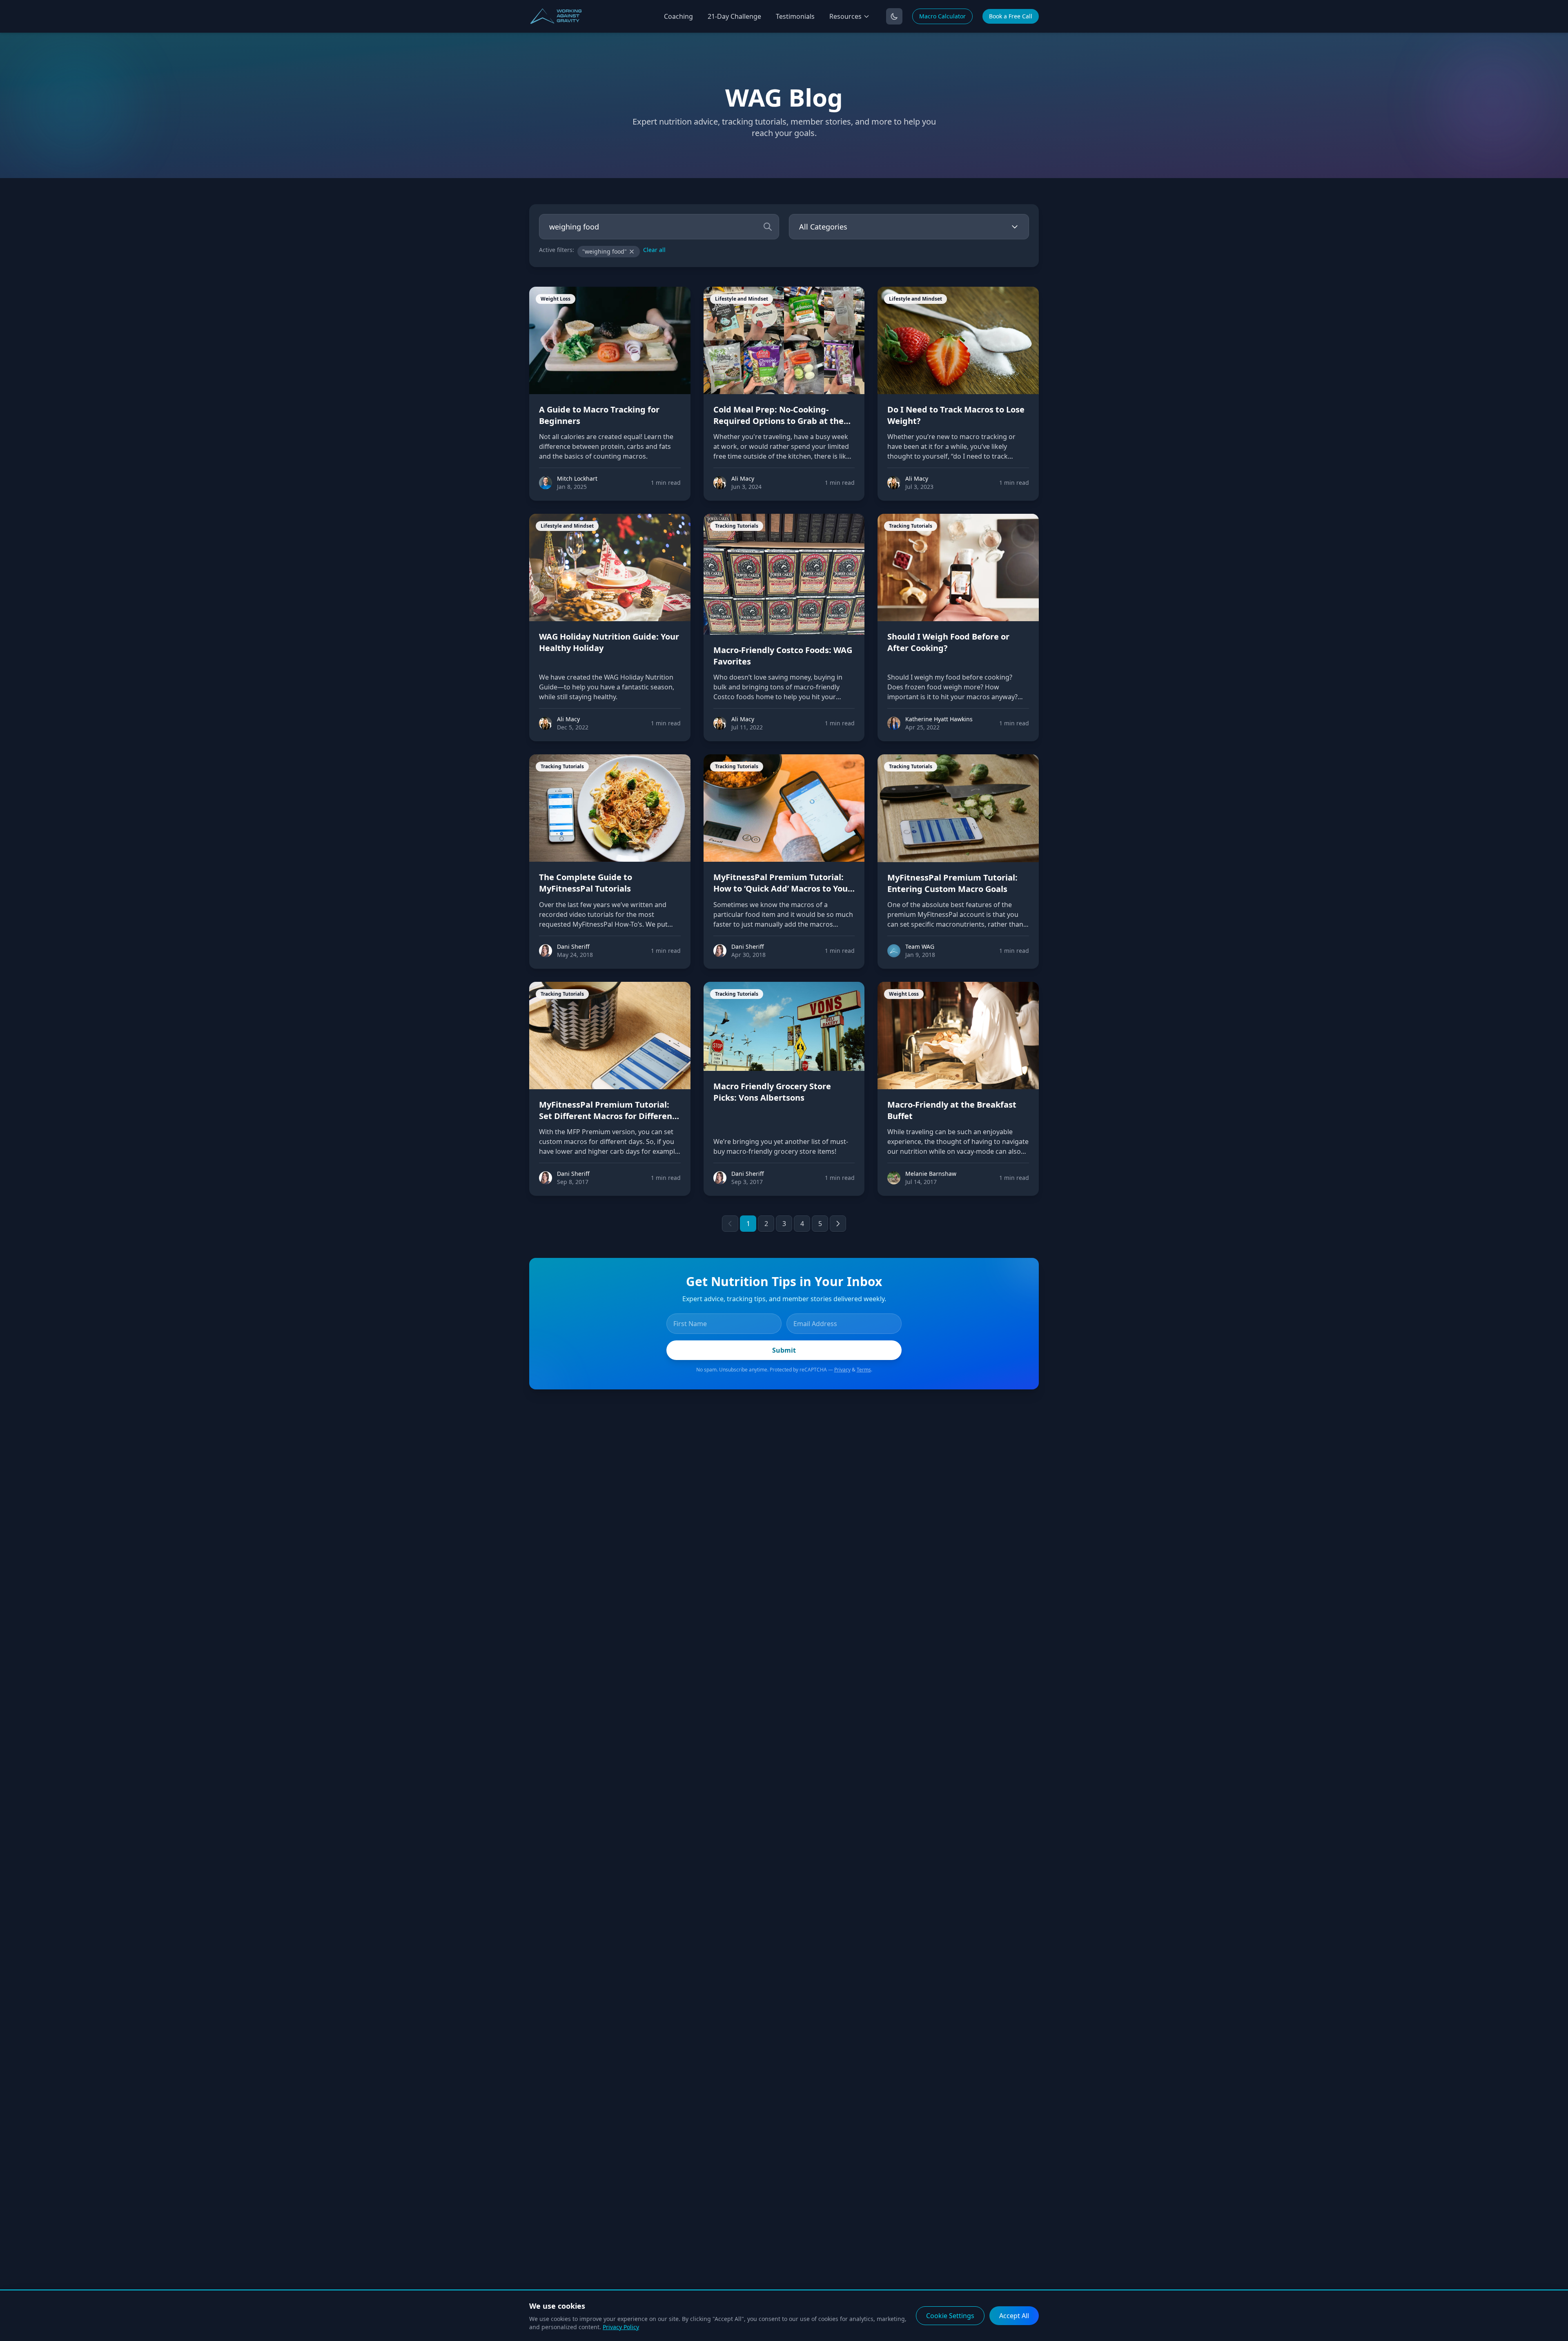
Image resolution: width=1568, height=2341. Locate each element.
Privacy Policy (621, 2327)
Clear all (654, 250)
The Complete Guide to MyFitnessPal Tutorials (586, 883)
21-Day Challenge (734, 16)
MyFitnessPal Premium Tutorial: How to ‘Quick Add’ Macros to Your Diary (782, 888)
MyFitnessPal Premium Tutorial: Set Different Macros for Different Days (607, 1116)
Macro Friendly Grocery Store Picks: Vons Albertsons (772, 1092)
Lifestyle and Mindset (742, 299)
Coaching (678, 16)
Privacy (842, 1370)
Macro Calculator (942, 16)
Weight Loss (556, 299)
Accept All (1014, 2316)
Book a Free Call (1011, 16)
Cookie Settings (950, 2316)
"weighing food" (605, 251)
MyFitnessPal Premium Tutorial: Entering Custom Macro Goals (952, 883)
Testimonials (795, 16)
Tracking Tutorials (737, 526)
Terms (864, 1370)
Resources (845, 16)
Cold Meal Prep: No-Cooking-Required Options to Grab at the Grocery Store (778, 421)
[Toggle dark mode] (894, 16)
